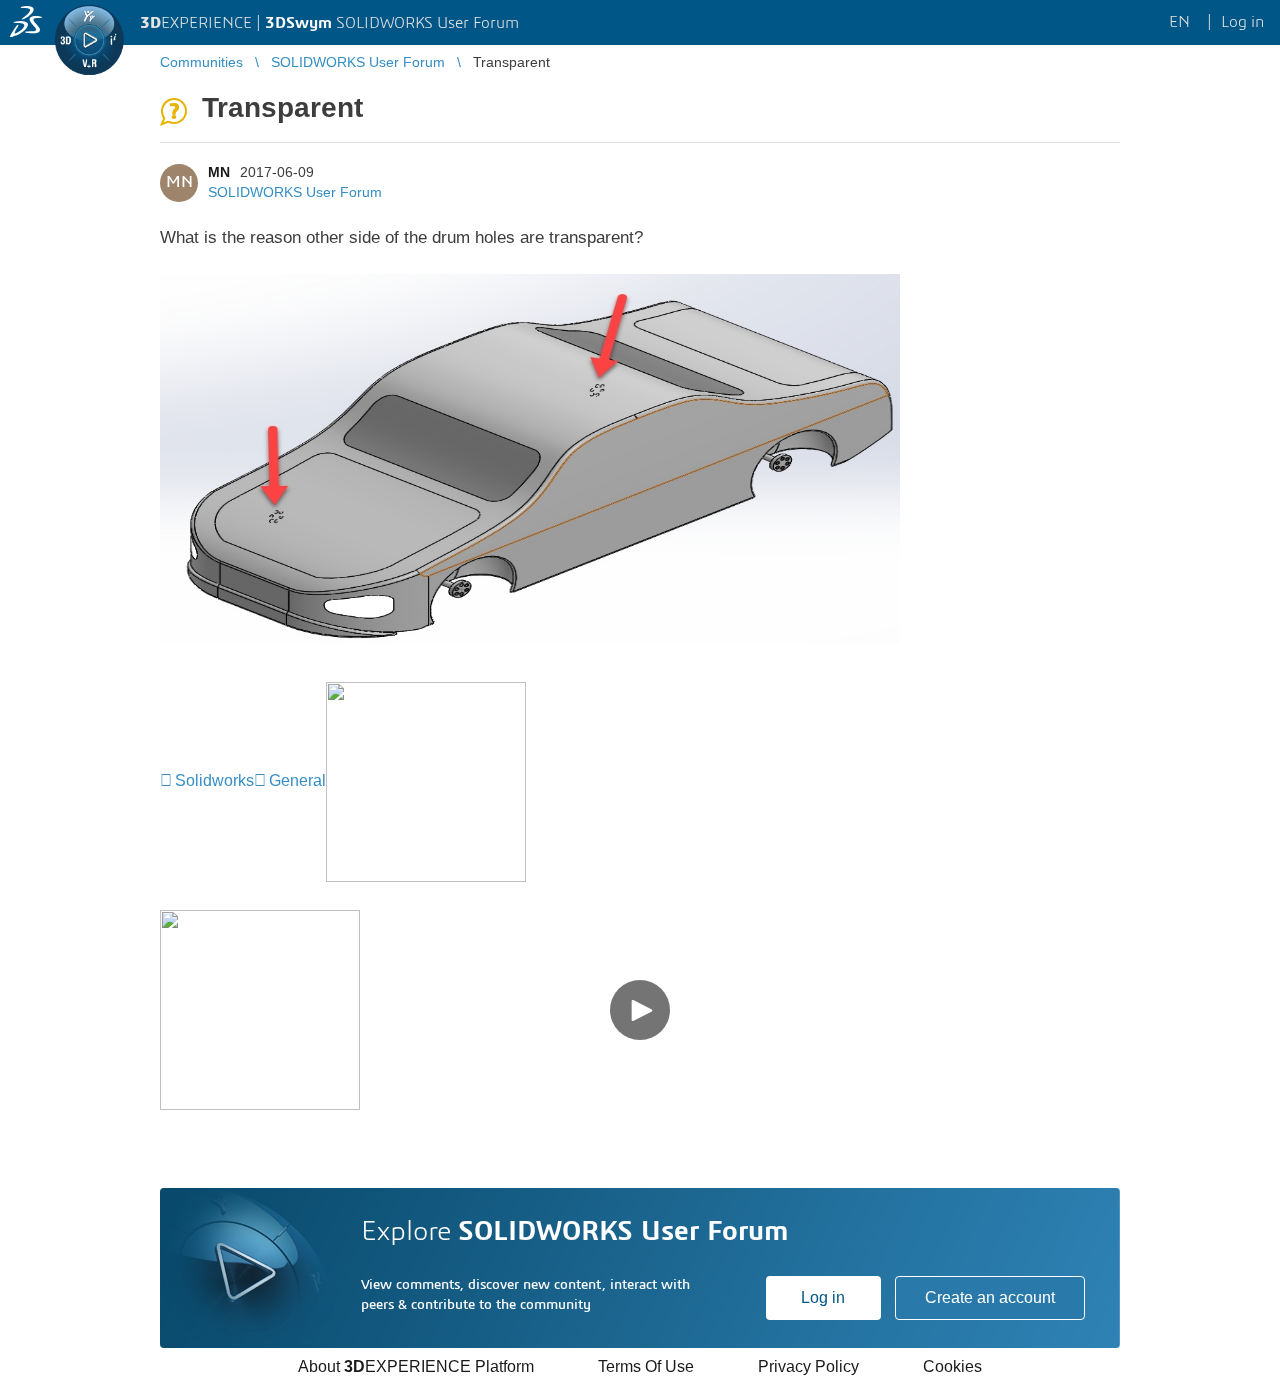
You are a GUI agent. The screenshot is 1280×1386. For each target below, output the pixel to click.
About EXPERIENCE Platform (416, 1366)
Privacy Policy (808, 1366)
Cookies (952, 1366)
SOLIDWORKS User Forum (295, 192)
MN (219, 172)
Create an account (990, 1297)
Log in (823, 1297)
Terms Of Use (646, 1366)
